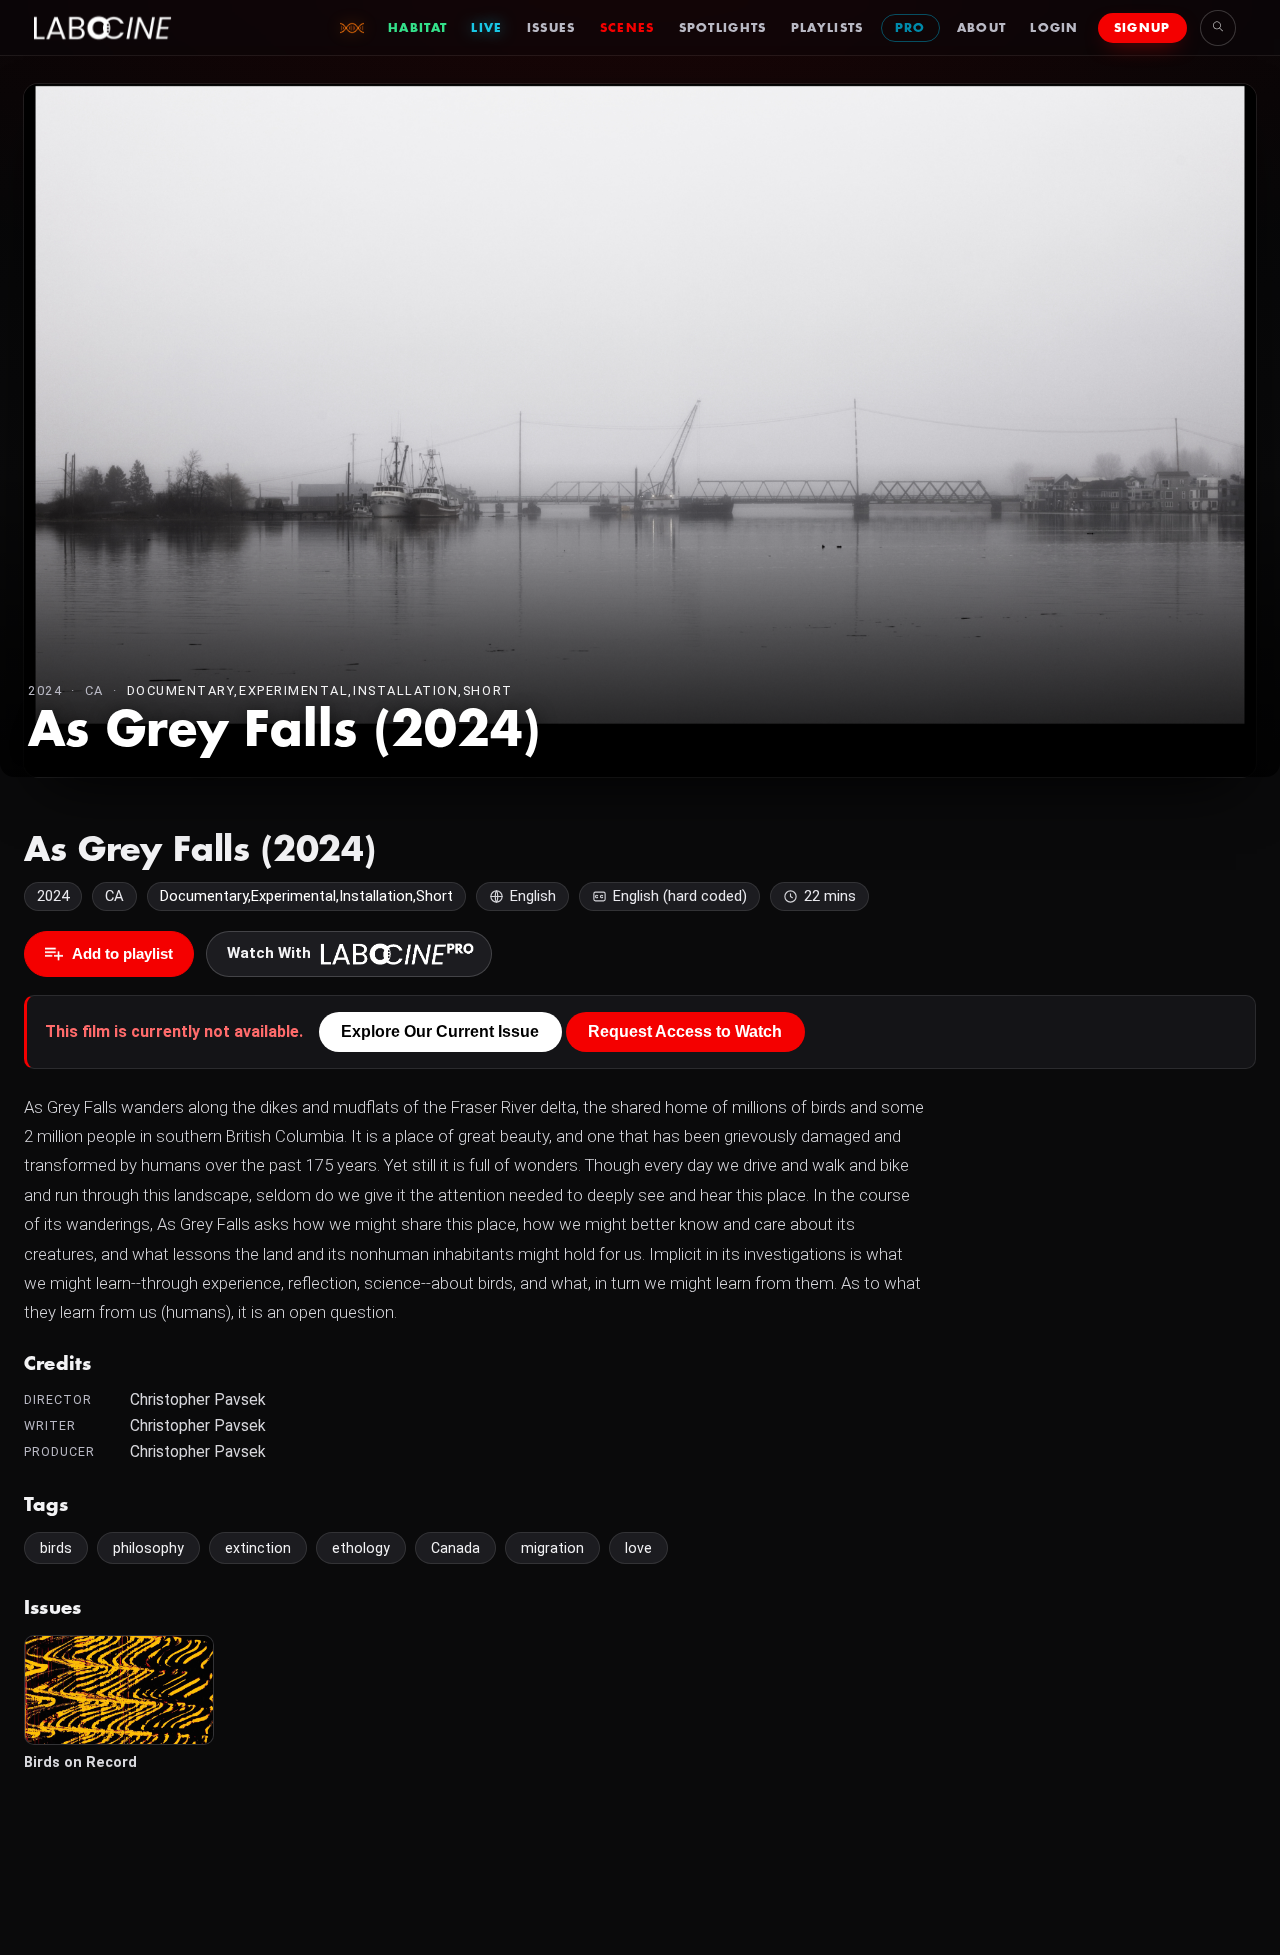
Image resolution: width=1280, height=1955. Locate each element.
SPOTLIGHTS (723, 28)
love (638, 1548)
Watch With (269, 953)
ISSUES (551, 28)
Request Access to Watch (685, 1031)
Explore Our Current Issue (440, 1031)
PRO (910, 28)
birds (56, 1548)
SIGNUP (1142, 28)
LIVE (486, 28)
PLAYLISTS (827, 28)
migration (552, 1548)
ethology (361, 1548)
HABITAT (417, 28)
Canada (455, 1548)
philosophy (148, 1548)
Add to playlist (122, 953)
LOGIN (1054, 28)
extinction (258, 1548)
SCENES (627, 28)
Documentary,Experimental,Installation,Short (320, 690)
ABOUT (982, 28)
